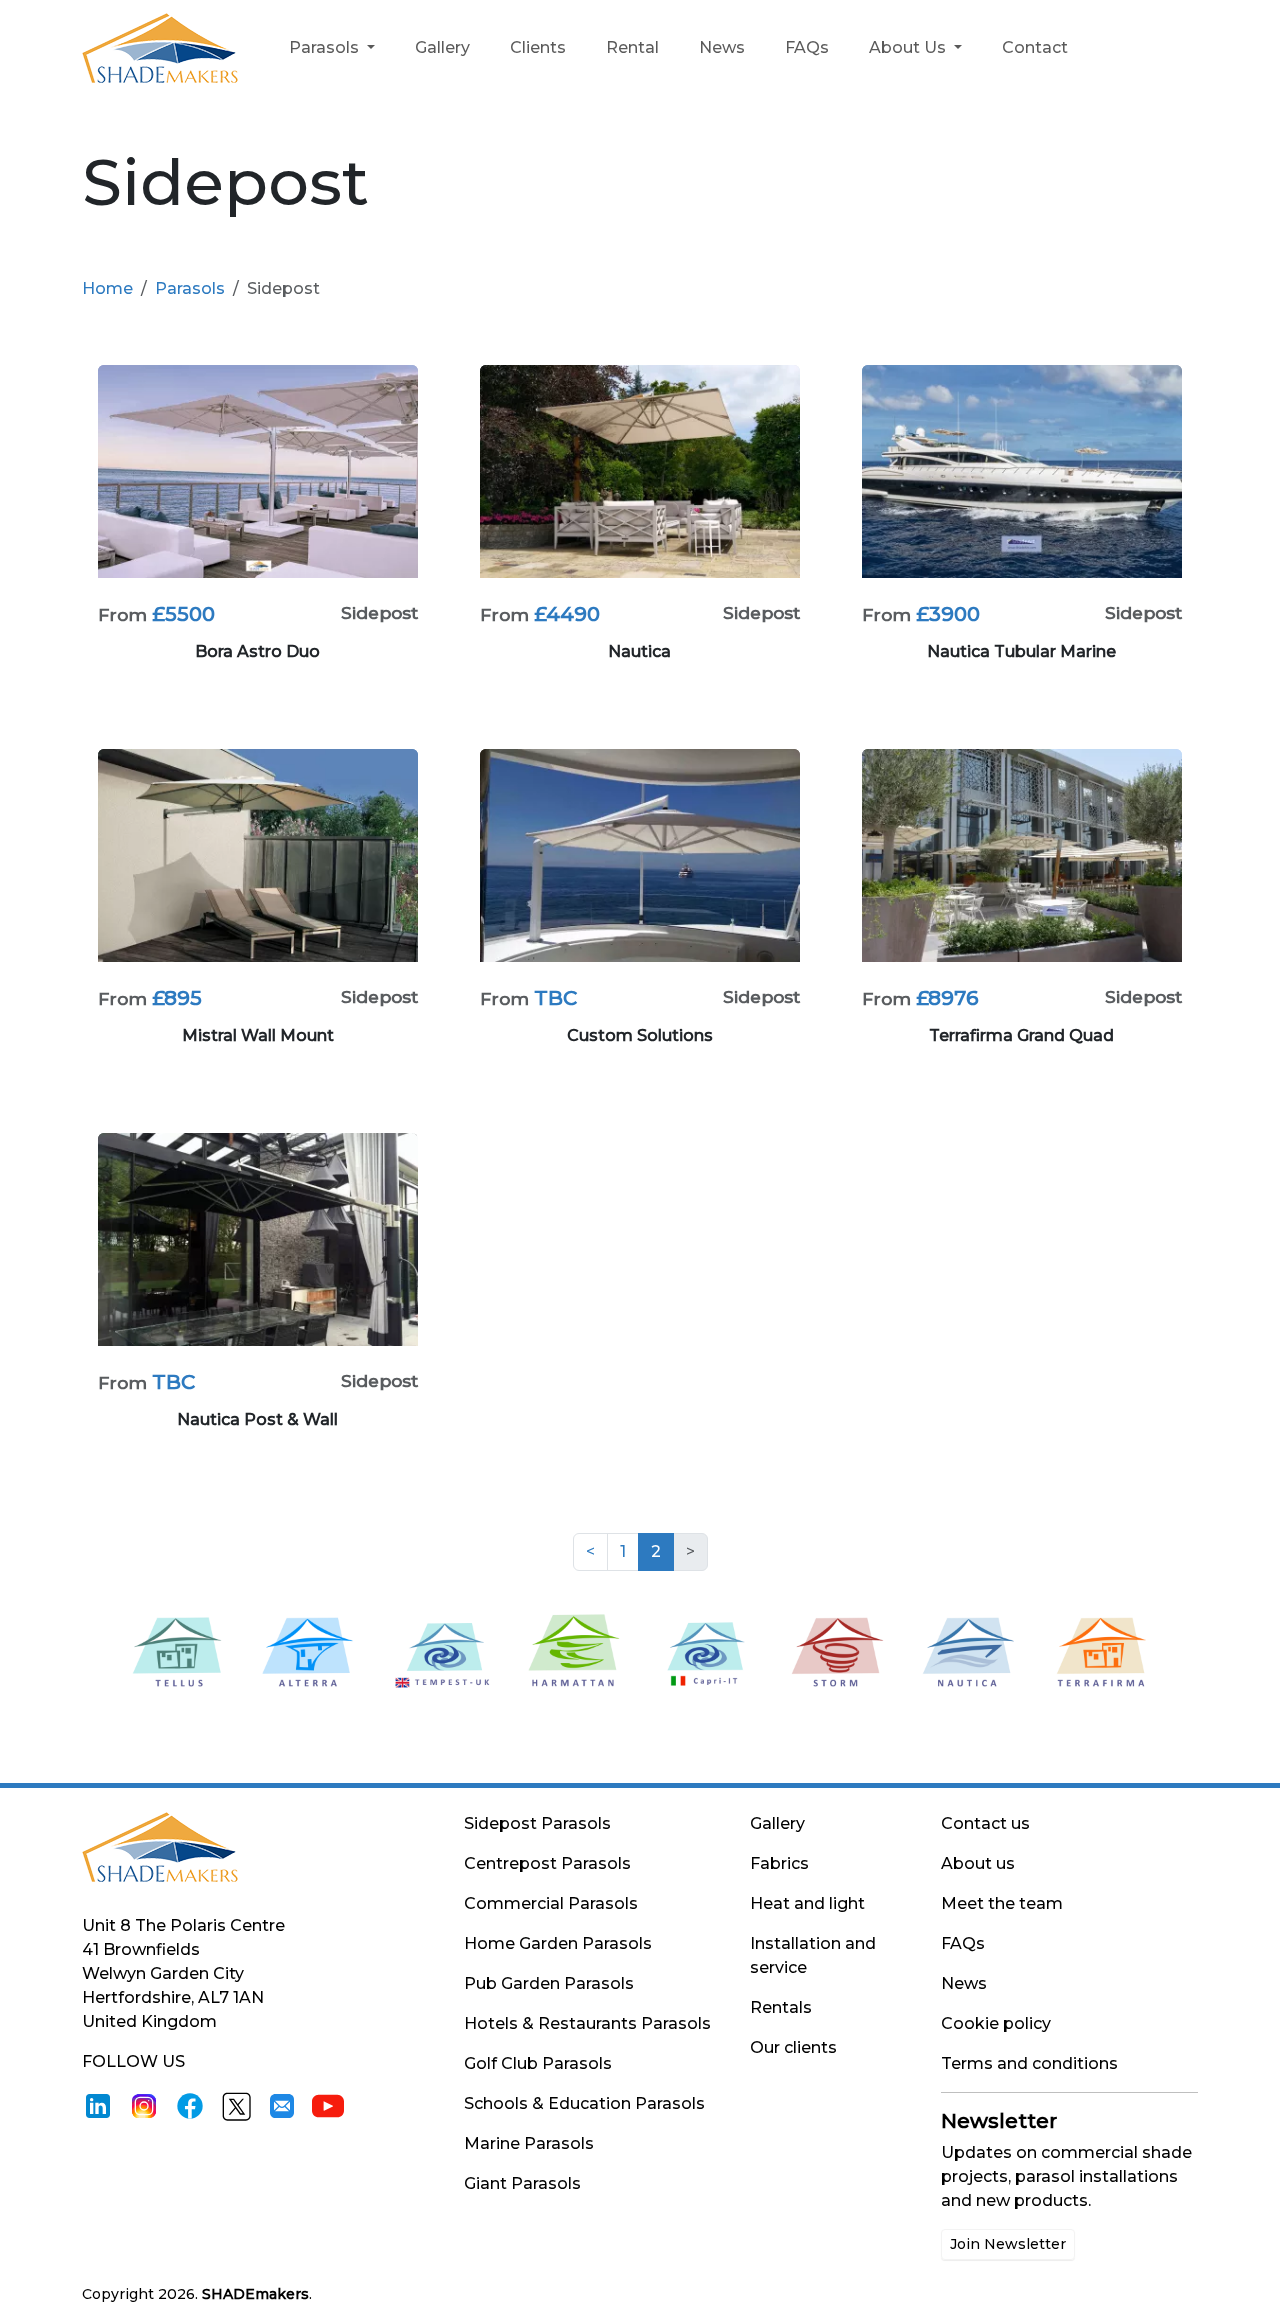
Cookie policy (996, 2023)
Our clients (793, 2047)
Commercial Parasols (551, 1903)
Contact (1035, 47)
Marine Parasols (529, 2143)
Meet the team (1002, 1903)
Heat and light (807, 1903)
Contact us (985, 1823)
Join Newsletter (1008, 2244)
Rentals (781, 2007)
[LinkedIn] (98, 2105)
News (722, 47)
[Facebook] (190, 2105)
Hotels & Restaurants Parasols (587, 2023)
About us (978, 1863)
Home (107, 288)
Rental (632, 47)
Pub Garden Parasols (549, 1983)
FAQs (807, 47)
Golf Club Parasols (538, 2063)
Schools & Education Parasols (584, 2103)
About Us (909, 47)
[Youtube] (328, 2105)
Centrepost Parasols (547, 1863)
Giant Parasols (522, 2183)
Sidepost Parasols (537, 1823)
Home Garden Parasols (558, 1943)
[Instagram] (144, 2105)
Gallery (442, 47)
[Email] (282, 2105)
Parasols (326, 47)
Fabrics (779, 1863)
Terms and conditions (1029, 2063)
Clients (538, 47)
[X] (236, 2105)
